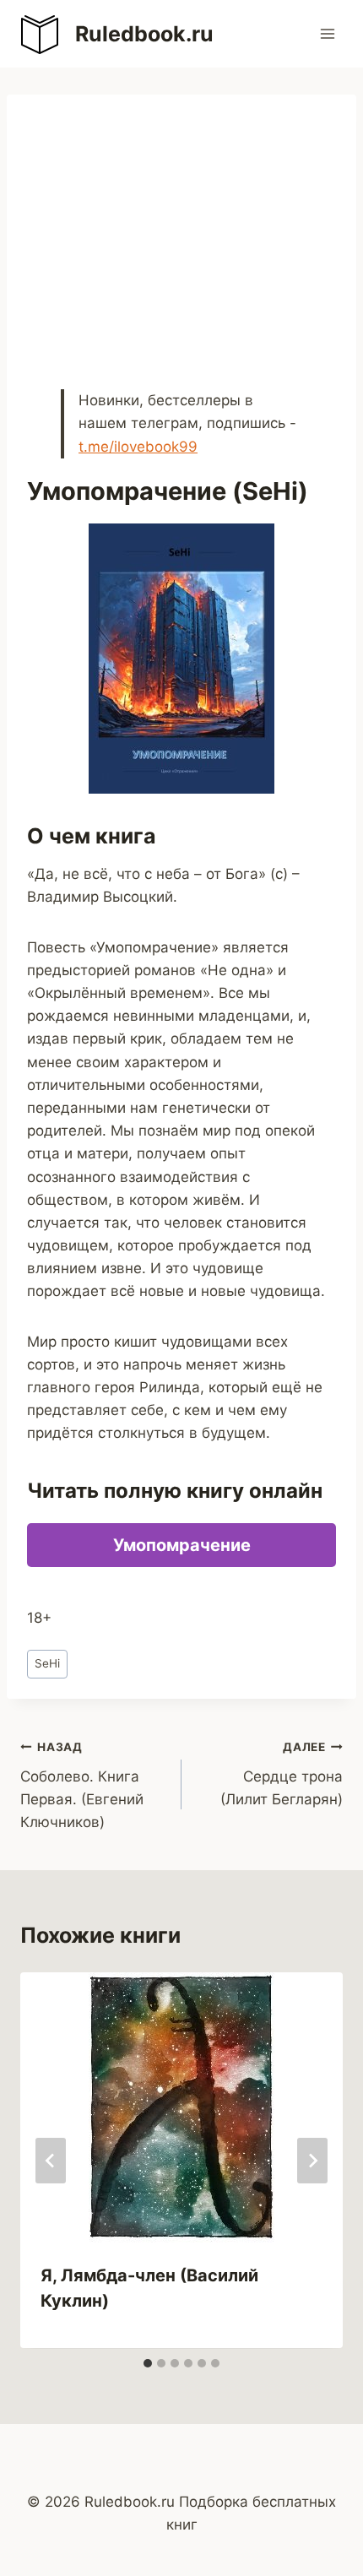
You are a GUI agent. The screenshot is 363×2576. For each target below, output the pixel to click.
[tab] (148, 2363)
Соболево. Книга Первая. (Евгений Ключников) (82, 1785)
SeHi (47, 1663)
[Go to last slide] (51, 2161)
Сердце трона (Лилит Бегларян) (282, 1774)
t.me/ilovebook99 (138, 447)
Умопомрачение (182, 1545)
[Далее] (312, 2161)
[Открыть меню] (327, 33)
